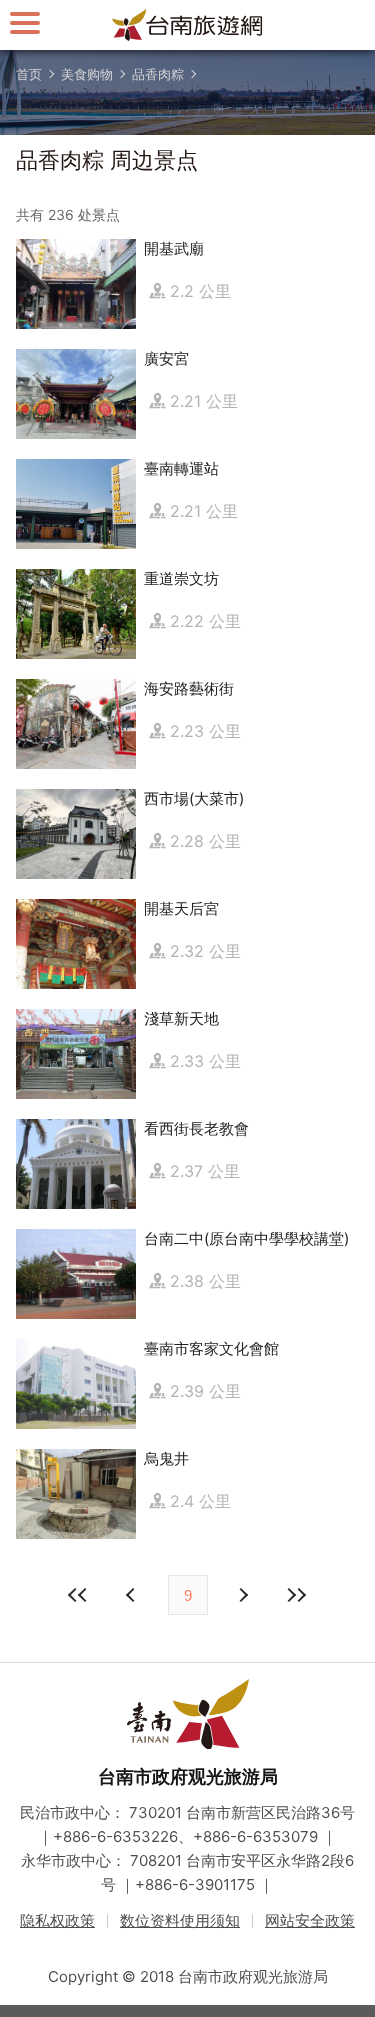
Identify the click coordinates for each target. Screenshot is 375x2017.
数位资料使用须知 (180, 1920)
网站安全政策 (310, 1920)
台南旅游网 (188, 25)
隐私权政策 (57, 1920)
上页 (243, 1595)
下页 (133, 1595)
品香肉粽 (158, 74)
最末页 (297, 1595)
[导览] (25, 22)
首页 (29, 74)
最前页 (79, 1595)
